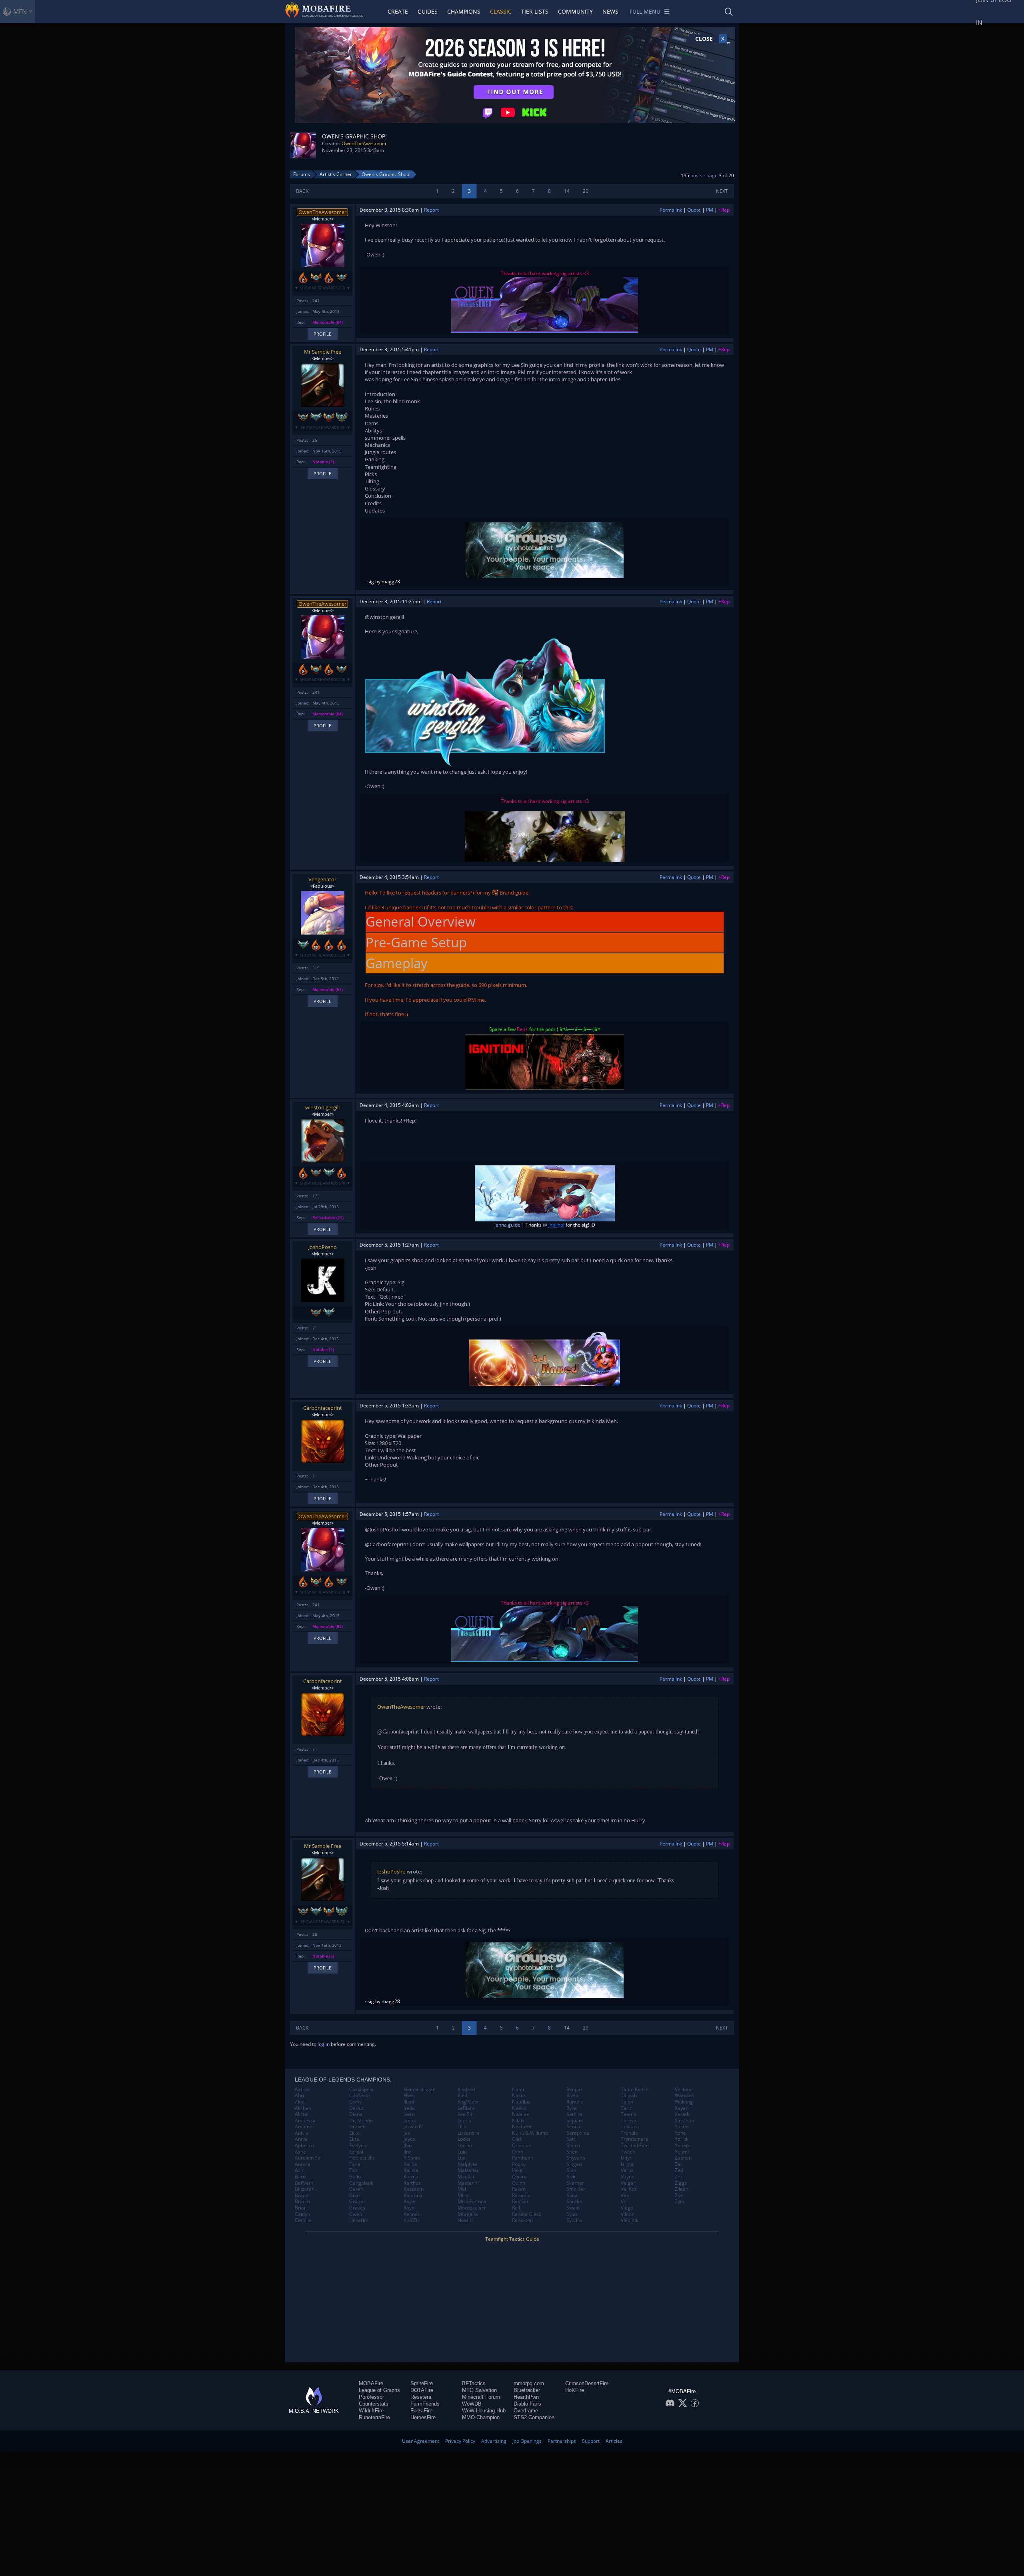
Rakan (519, 2189)
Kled (462, 2096)
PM (710, 210)
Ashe (300, 2152)
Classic (501, 11)
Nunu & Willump (530, 2133)
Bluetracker (527, 2390)
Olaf (517, 2139)
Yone (680, 2133)
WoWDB (472, 2404)
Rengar (574, 2090)
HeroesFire (423, 2417)
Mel (462, 2189)
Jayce (409, 2139)
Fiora (355, 2164)
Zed (679, 2170)
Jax (407, 2133)
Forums (302, 174)
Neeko (519, 2108)
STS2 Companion (534, 2417)
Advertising (494, 2441)
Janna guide (507, 1225)
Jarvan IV (413, 2127)
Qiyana (520, 2177)
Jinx (407, 2152)
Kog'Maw (468, 2102)
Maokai (466, 2177)
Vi (623, 2202)
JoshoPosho (323, 1247)
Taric (626, 2108)
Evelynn (358, 2146)
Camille (303, 2220)
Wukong (684, 2102)
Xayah (682, 2108)
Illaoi (409, 2102)
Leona (464, 2121)
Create (398, 11)
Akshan (303, 2108)
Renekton (522, 2220)
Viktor (627, 2214)
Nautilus (521, 2102)
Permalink (671, 210)
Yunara (683, 2146)
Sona (572, 2196)
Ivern (409, 2114)
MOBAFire (371, 2383)
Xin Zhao (684, 2121)
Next (722, 191)
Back (302, 191)
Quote (694, 210)
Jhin (408, 2146)
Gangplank (361, 2183)
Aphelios (304, 2146)
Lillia (463, 2127)
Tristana (630, 2127)
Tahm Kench (635, 2090)
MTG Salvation (479, 2390)
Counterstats (374, 2404)
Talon (627, 2102)
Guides (428, 11)
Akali (300, 2102)
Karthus (412, 2183)
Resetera (421, 2397)
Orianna (521, 2146)
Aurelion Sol (308, 2158)
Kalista (411, 2170)
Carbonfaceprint (323, 1408)
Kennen (412, 2214)
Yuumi (682, 2152)
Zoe (679, 2196)
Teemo (629, 2114)
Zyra (680, 2202)
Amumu (304, 2127)
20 (586, 191)
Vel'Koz (629, 2189)
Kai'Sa (410, 2164)
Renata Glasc (527, 2214)
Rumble (575, 2102)
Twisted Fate (635, 2146)
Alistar (302, 2114)
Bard (300, 2177)
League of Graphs (379, 2390)
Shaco (573, 2146)
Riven (572, 2096)
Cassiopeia (361, 2090)
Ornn (518, 2152)
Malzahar (468, 2170)
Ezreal (356, 2152)
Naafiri (465, 2220)
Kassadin (414, 2189)
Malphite (467, 2164)
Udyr (626, 2158)
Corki (355, 2102)
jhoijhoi (556, 1225)
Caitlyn (302, 2214)
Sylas (572, 2214)
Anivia (302, 2133)
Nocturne (522, 2127)
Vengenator (322, 879)
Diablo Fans (527, 2404)
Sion (571, 2170)
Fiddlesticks (362, 2158)
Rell (516, 2208)
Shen (572, 2152)
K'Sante (412, 2158)
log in (324, 2044)
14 (567, 191)
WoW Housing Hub (484, 2411)
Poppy (519, 2164)
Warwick (684, 2096)
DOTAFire (422, 2390)
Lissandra (468, 2133)
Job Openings (527, 2441)
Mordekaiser (472, 2208)
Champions (464, 11)
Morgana (468, 2214)
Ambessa (305, 2121)
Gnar (355, 2196)
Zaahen (683, 2158)
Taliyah (629, 2096)
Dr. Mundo (361, 2121)
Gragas (357, 2202)
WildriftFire (371, 2411)
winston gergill (322, 1107)
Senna (573, 2127)
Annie (301, 2139)
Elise (354, 2139)
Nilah (518, 2121)
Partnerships (562, 2441)
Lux (461, 2158)
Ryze (572, 2108)
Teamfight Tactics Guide (512, 2239)
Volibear (684, 2090)
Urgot (627, 2164)
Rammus (522, 2196)
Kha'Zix (412, 2220)
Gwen (356, 2214)
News (610, 11)
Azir (299, 2170)
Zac (679, 2164)
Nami (518, 2090)
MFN (20, 12)
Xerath (682, 2114)
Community (575, 11)
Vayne (628, 2177)
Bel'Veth (304, 2183)
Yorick (682, 2139)
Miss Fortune (472, 2202)
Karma (411, 2177)
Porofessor (371, 2397)
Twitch (628, 2152)
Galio (355, 2177)
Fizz (353, 2170)
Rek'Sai (520, 2202)
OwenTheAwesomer (364, 143)
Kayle (410, 2202)
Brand (506, 893)
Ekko (354, 2133)
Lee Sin (466, 2114)
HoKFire (575, 2390)
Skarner (575, 2183)
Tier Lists (535, 11)
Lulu (462, 2152)
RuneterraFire (374, 2417)
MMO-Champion (481, 2417)
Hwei (409, 2096)
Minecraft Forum (481, 2397)
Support (591, 2441)
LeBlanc (466, 2108)
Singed (574, 2164)
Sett (571, 2139)
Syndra (574, 2220)
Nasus (519, 2096)
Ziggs (681, 2183)
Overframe (526, 2411)
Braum (302, 2202)
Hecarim (359, 2220)
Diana (356, 2114)
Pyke (517, 2170)
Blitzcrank (306, 2189)
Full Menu (645, 11)
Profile (322, 334)
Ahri (299, 2096)
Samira (574, 2114)
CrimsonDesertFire (587, 2383)
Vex (625, 2196)
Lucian (465, 2146)
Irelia (409, 2108)
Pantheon (523, 2158)
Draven (357, 2127)
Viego (627, 2208)
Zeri (679, 2177)
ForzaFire (421, 2411)
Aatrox (302, 2090)
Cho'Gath (360, 2096)
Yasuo (682, 2127)
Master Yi (468, 2183)
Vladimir (630, 2220)
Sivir (571, 2177)
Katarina (413, 2196)
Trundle (629, 2133)
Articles (614, 2441)
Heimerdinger (419, 2090)
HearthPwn (526, 2397)
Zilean (682, 2189)
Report (431, 210)
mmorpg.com (529, 2383)
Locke (464, 2139)
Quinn (519, 2183)
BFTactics (474, 2383)
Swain (573, 2208)
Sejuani (575, 2121)
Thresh (629, 2121)
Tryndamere (635, 2139)
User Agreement (421, 2441)
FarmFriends (425, 2404)
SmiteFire (422, 2383)
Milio (463, 2196)
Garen (356, 2189)
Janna (410, 2121)
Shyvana (576, 2158)
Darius (357, 2108)
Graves (357, 2208)
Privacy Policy (460, 2441)
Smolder (576, 2189)
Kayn (409, 2208)
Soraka (574, 2202)
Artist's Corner (336, 174)
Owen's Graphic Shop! (386, 174)
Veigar (628, 2183)
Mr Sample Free (323, 352)
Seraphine (578, 2133)
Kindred (466, 2090)
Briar (300, 2208)
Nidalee (521, 2114)
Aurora (303, 2164)
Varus (627, 2170)
